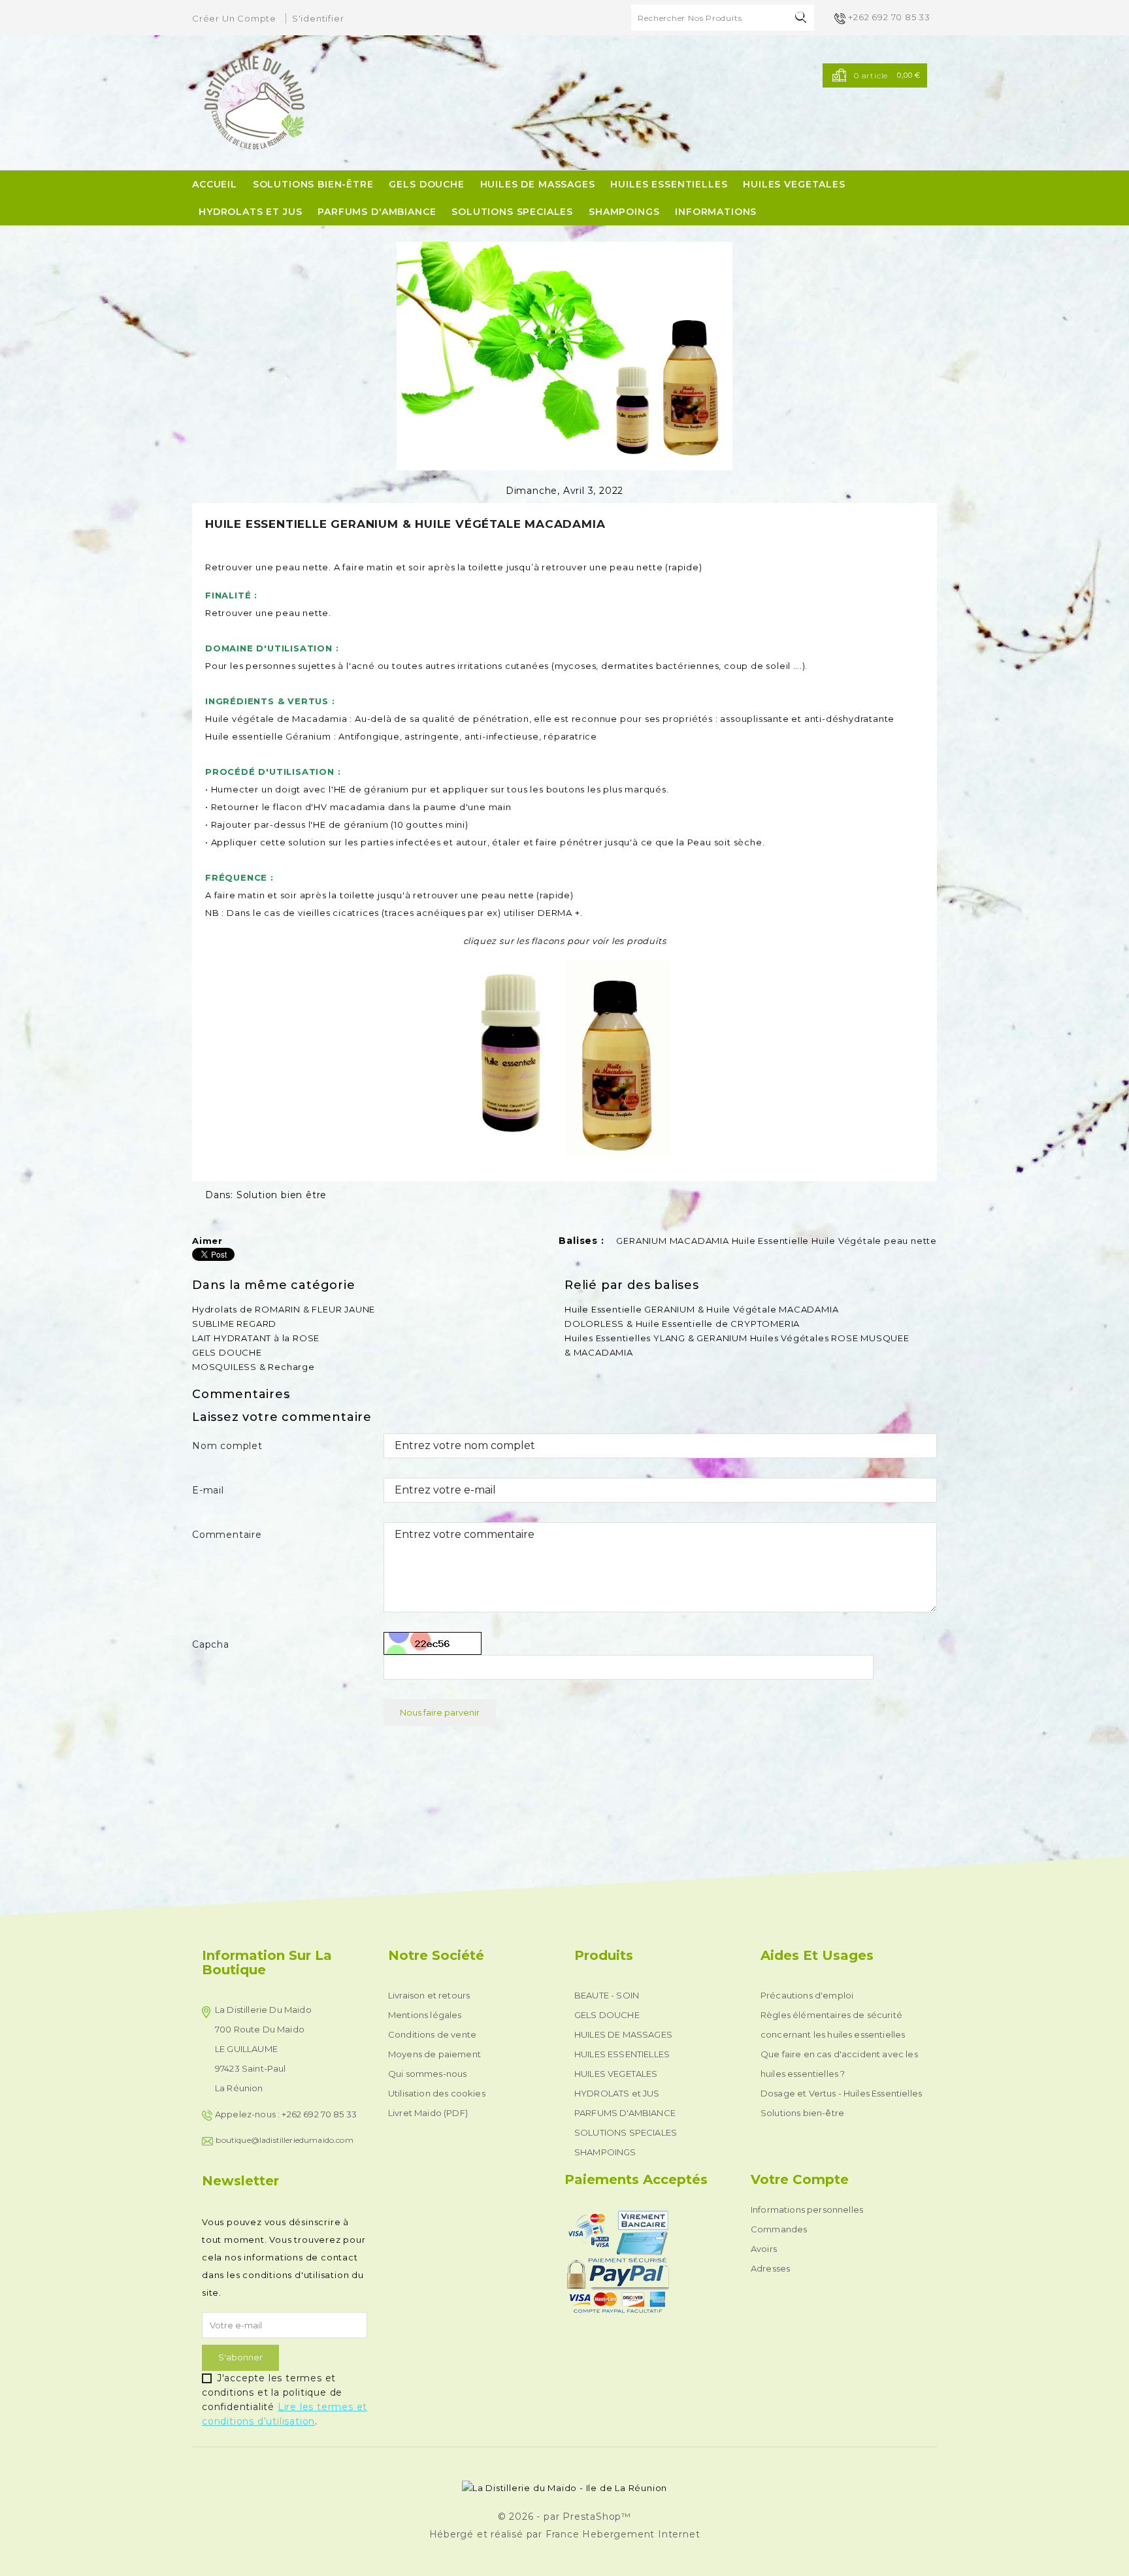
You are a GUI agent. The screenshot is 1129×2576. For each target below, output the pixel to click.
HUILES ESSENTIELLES (669, 184)
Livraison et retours (429, 1995)
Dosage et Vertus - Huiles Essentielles (841, 2093)
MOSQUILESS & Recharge (254, 1367)
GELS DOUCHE (426, 184)
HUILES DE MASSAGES (538, 184)
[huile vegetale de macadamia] (618, 1058)
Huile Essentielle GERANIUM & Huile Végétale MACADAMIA (701, 1309)
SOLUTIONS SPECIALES (512, 212)
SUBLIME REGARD (234, 1324)
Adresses (770, 2268)
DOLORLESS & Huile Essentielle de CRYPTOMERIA (682, 1324)
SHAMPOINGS (624, 212)
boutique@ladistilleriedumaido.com (284, 2140)
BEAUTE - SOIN (607, 1995)
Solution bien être (282, 1195)
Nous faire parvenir (440, 1712)
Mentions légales (425, 2015)
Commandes (779, 2229)
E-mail (208, 1490)
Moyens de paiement (434, 2054)
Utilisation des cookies (437, 2093)
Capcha (211, 1644)
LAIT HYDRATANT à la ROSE (256, 1338)
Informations (716, 212)
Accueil (215, 184)
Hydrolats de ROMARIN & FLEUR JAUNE (284, 1309)
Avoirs (764, 2249)
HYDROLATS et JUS (250, 212)
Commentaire (227, 1535)
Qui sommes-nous (427, 2074)
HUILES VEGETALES (794, 184)
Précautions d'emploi (807, 1995)
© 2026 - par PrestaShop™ (564, 2517)
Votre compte (800, 2179)
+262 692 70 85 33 (889, 17)
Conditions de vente (432, 2034)
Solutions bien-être (313, 184)
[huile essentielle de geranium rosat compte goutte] (514, 1058)
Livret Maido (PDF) (428, 2113)
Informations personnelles (807, 2209)
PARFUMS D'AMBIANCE (377, 212)
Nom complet (227, 1446)
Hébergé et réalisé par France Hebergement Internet (565, 2534)
